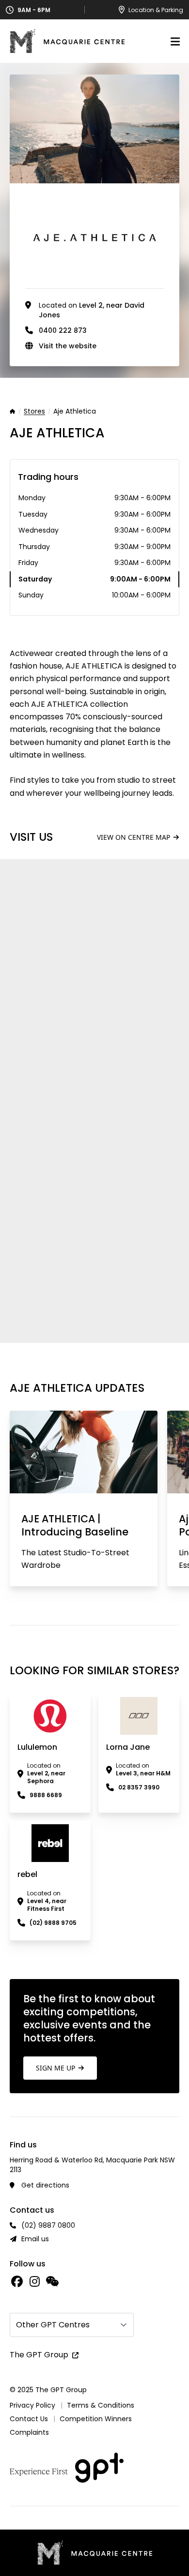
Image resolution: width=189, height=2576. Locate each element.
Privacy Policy (32, 2405)
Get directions (45, 2185)
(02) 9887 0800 (48, 2225)
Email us (35, 2239)
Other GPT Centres (53, 2325)
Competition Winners (96, 2419)
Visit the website (68, 346)
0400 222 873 (63, 330)
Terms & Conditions (101, 2405)
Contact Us (29, 2419)
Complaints (29, 2432)
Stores (34, 412)
